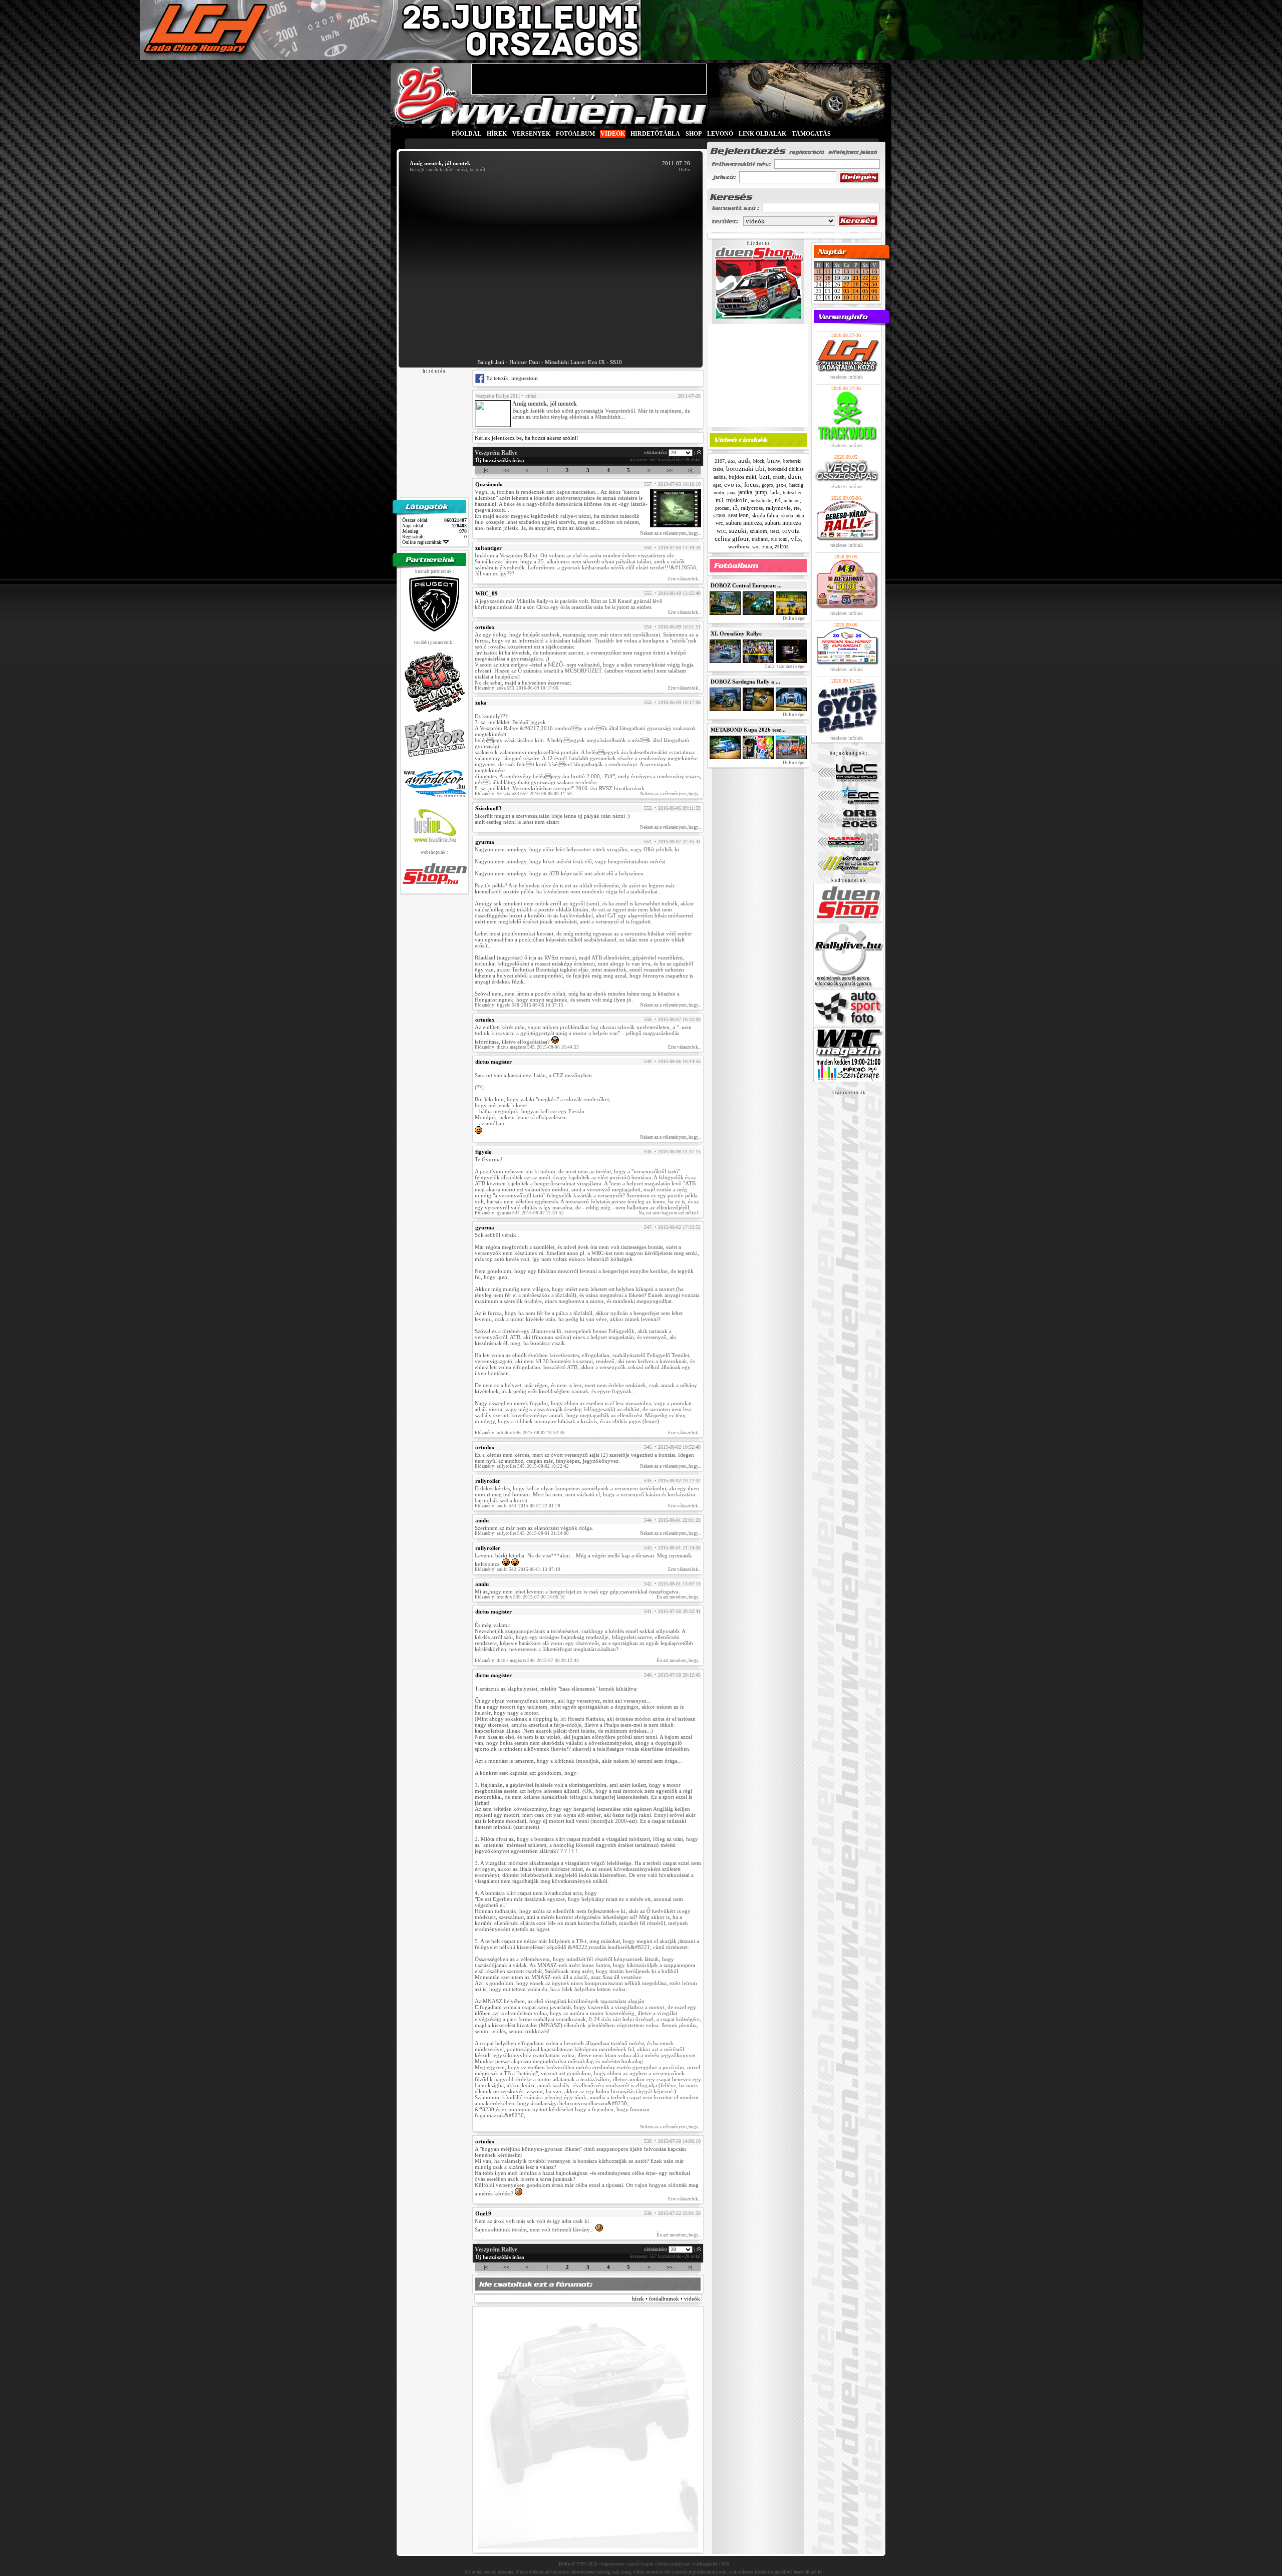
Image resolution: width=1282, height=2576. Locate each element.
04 (856, 291)
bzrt (764, 476)
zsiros (782, 546)
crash (779, 477)
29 (865, 284)
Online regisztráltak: (422, 542)
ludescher (792, 493)
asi (731, 460)
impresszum (612, 2564)
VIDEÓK (613, 134)
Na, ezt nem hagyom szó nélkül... (670, 1213)
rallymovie (778, 508)
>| (690, 470)
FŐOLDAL (466, 134)
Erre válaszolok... (685, 579)
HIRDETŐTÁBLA (655, 134)
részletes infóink (847, 377)
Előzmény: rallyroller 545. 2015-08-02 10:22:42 (522, 1466)
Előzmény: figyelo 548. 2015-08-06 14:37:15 (519, 1005)
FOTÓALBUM (575, 134)
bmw (774, 460)
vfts (796, 539)
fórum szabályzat (673, 2564)
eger (717, 485)
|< (486, 470)
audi (744, 460)
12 (865, 297)
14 (856, 271)
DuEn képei (794, 618)
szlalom (758, 531)
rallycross (752, 508)
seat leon (738, 515)
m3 (719, 500)
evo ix (733, 485)
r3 (735, 508)
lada (775, 492)
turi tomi (779, 539)
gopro (767, 485)
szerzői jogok (640, 2564)
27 (846, 284)
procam (722, 508)
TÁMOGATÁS (811, 134)
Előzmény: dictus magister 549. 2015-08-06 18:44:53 (527, 1047)
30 (874, 284)
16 (874, 271)
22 (865, 278)
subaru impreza (744, 523)
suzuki (738, 531)
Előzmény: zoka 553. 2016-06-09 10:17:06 (517, 688)
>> (670, 470)
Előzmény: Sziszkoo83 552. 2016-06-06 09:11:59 (523, 794)
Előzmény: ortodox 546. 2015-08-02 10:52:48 (520, 1433)
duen (794, 476)
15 (865, 271)
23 (874, 278)
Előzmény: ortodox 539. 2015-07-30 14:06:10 (520, 1597)
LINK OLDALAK (762, 134)
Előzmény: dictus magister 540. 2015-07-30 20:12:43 (527, 1661)
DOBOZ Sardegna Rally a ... (745, 682)
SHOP (694, 134)
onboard (792, 501)
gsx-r (781, 485)
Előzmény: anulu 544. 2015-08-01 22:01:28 (518, 1506)
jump (761, 492)
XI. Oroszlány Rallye (736, 633)
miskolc (737, 500)
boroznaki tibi (745, 468)
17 (819, 278)
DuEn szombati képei (784, 667)
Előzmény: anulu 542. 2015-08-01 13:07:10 (518, 1569)
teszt (775, 531)
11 (828, 271)
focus (751, 485)
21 (856, 278)
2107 (720, 461)
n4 (778, 500)
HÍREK (497, 134)
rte (797, 508)
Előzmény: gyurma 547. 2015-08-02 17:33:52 (519, 1213)
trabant (760, 539)
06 (874, 291)
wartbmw (739, 546)
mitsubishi (761, 501)
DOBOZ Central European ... (746, 585)
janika (745, 492)
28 (856, 284)
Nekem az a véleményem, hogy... (671, 533)
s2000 (719, 516)
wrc (756, 547)
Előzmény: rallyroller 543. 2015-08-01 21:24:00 (522, 1533)
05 (865, 291)
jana (731, 493)
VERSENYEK (531, 134)
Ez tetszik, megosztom (511, 378)
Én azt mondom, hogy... (679, 1597)
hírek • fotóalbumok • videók (666, 2299)
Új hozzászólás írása (500, 460)
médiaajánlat (705, 2564)
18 (828, 278)
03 (846, 291)
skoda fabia (765, 515)
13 (846, 271)
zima (767, 547)
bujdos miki (742, 477)
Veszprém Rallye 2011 (498, 396)
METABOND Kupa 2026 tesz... (748, 730)
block (759, 461)
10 (819, 271)
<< (506, 470)
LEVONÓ (721, 134)
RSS (725, 2564)
